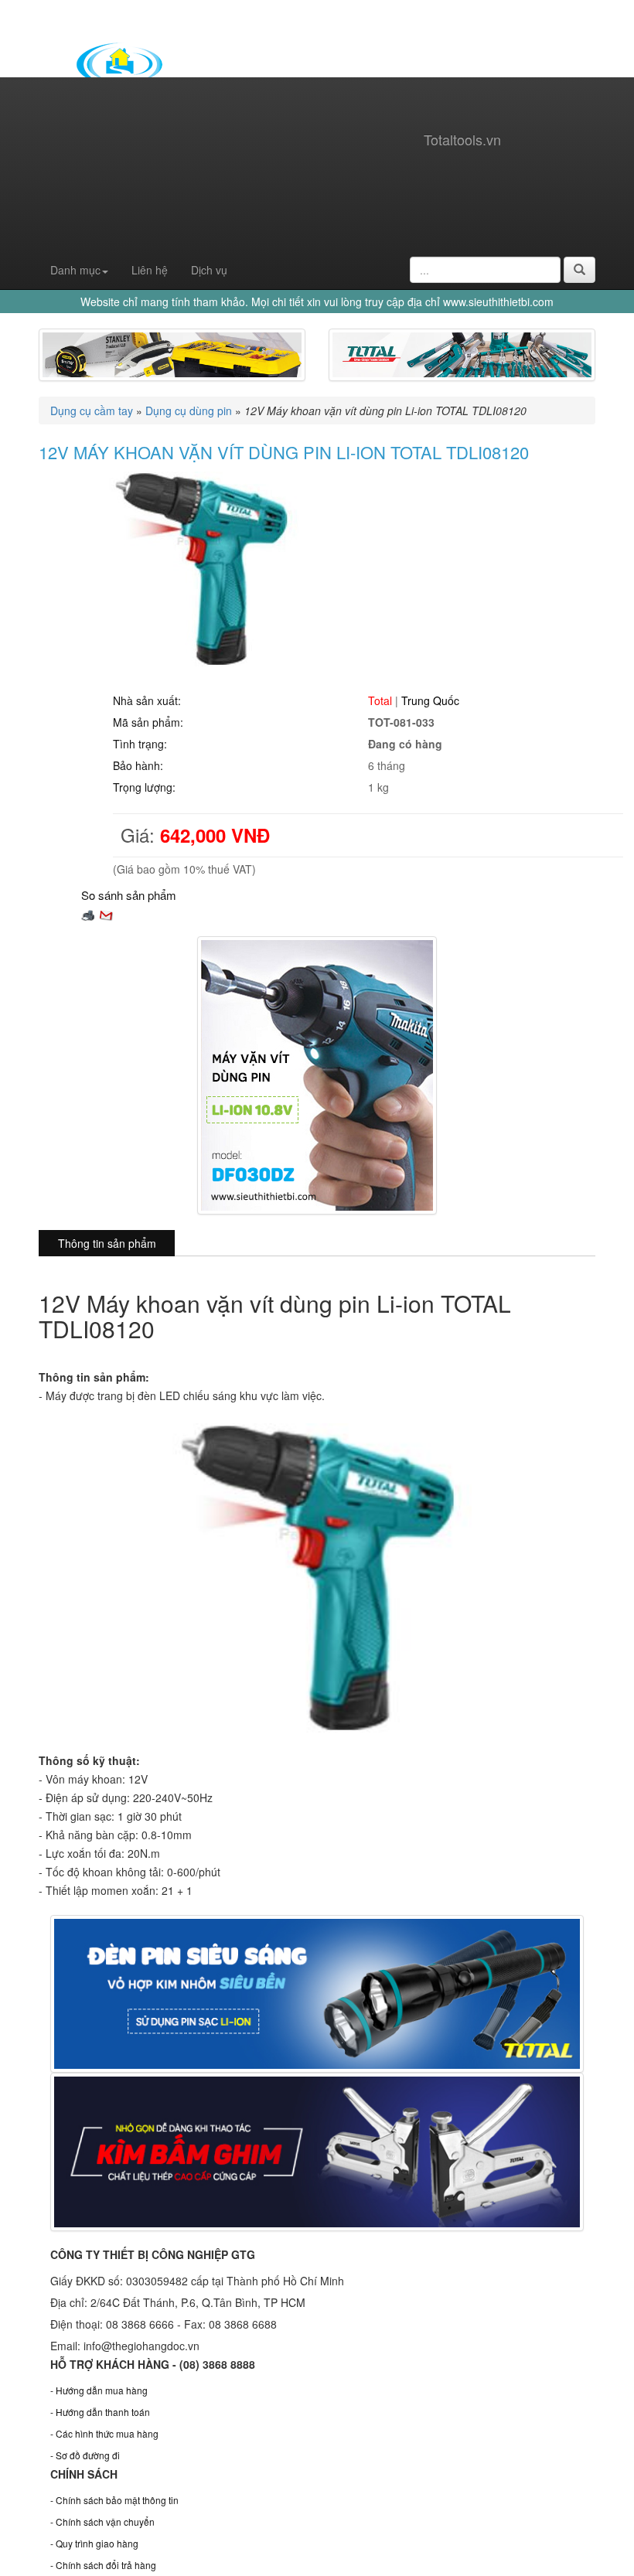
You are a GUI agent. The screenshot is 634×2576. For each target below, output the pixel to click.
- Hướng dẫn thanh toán (100, 2412)
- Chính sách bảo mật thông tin (114, 2500)
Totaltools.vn (462, 139)
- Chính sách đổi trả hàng (103, 2565)
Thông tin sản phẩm (107, 1243)
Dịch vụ (209, 270)
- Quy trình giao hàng (94, 2543)
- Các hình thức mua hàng (104, 2433)
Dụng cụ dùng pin (189, 411)
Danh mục (75, 270)
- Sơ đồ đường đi (85, 2455)
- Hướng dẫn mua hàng (99, 2390)
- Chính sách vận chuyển (102, 2521)
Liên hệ (150, 270)
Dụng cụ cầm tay (92, 411)
